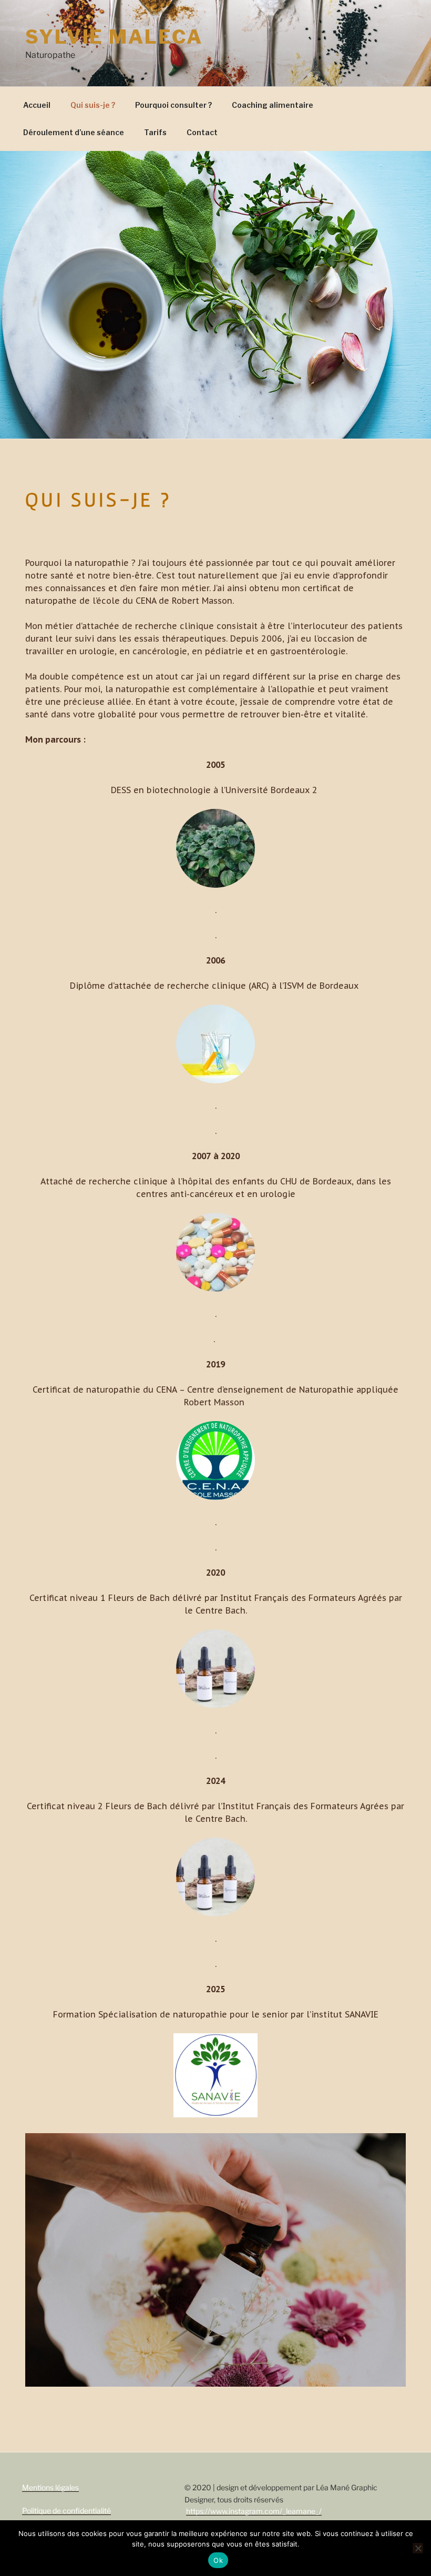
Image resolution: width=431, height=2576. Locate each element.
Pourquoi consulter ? (173, 105)
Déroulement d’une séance (74, 132)
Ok (218, 2560)
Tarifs (155, 132)
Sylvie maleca (114, 37)
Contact (202, 132)
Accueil (37, 105)
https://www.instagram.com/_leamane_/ (254, 2511)
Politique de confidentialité (66, 2511)
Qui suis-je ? (93, 105)
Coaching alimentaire (273, 105)
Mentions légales (50, 2487)
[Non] (418, 2548)
